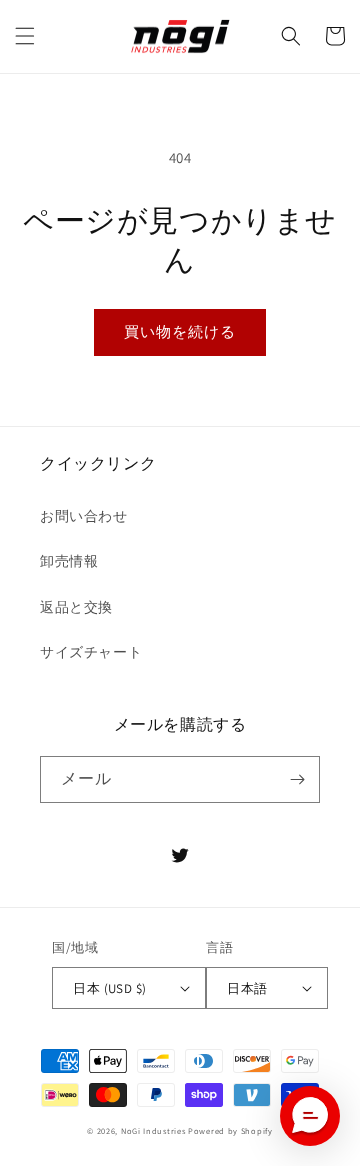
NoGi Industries (153, 1130)
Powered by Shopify (230, 1130)
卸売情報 (69, 561)
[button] (25, 36)
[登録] (297, 779)
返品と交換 (76, 607)
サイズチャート (91, 652)
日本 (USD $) (109, 988)
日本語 (247, 988)
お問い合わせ (84, 516)
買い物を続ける (180, 331)
